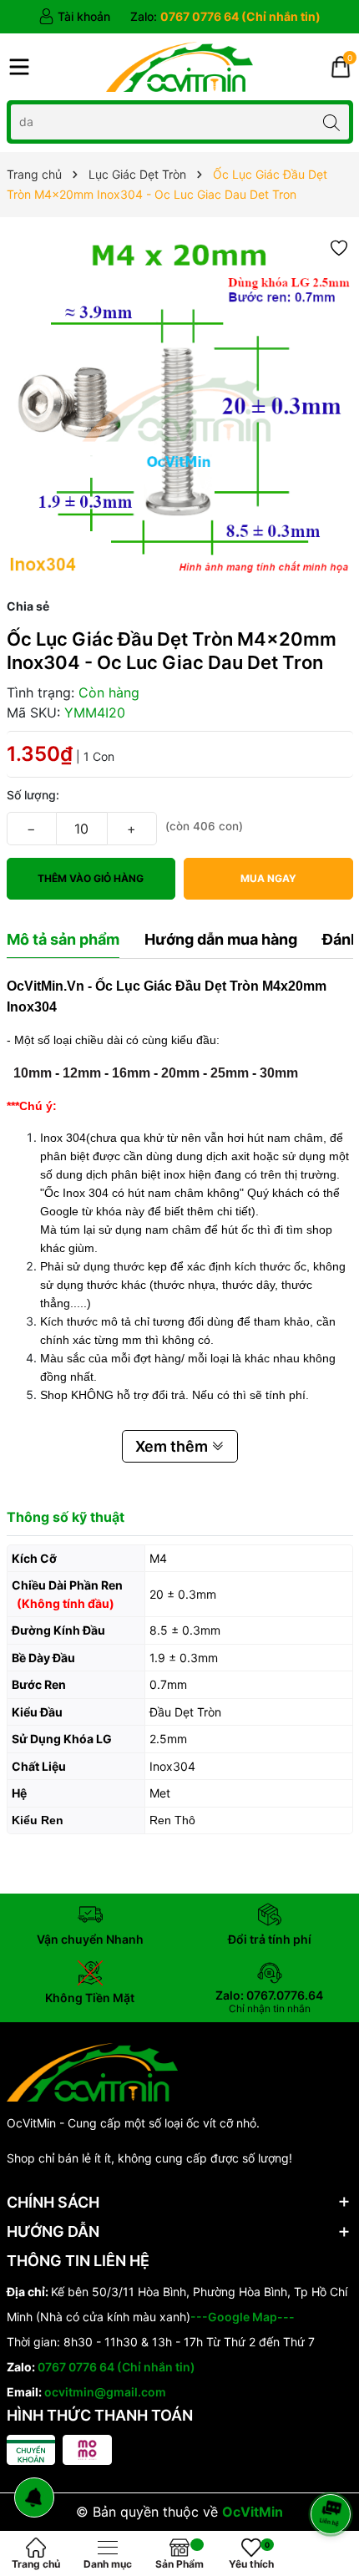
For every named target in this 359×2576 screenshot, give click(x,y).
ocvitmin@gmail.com (105, 2392)
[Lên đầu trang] (334, 2470)
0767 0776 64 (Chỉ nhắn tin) (116, 2367)
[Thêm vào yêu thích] (339, 247)
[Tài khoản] (74, 17)
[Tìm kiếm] (332, 122)
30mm (279, 1073)
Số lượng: (33, 795)
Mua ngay (268, 878)
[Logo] (179, 67)
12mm (82, 1073)
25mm (230, 1073)
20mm (180, 1073)
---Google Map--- (243, 2317)
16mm (131, 1073)
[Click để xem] (180, 407)
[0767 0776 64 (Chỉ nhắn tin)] (225, 17)
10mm (33, 1073)
